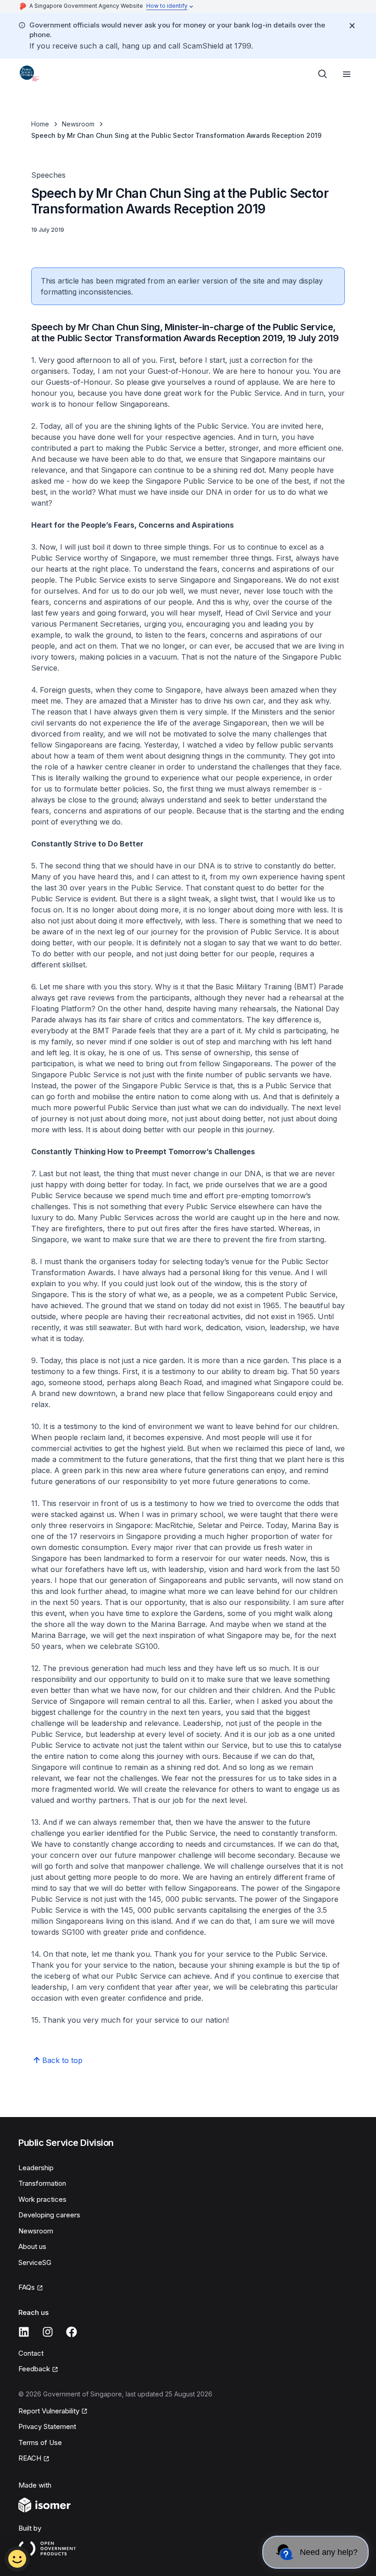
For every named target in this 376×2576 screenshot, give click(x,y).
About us (32, 2246)
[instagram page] (48, 2332)
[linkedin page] (24, 2332)
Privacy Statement (47, 2426)
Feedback (34, 2369)
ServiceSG (35, 2262)
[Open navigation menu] (347, 74)
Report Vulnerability (49, 2411)
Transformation (42, 2183)
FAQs (27, 2287)
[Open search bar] (323, 74)
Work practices (42, 2199)
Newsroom (78, 124)
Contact (31, 2353)
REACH (30, 2458)
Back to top (62, 2060)
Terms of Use (40, 2442)
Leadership (36, 2168)
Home (40, 124)
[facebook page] (72, 2332)
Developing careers (49, 2215)
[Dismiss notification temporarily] (352, 26)
